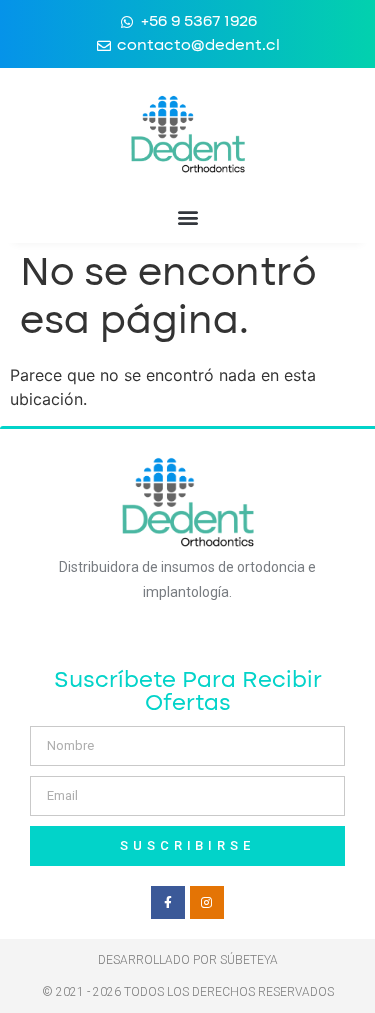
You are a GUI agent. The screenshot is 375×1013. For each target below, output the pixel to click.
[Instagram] (207, 903)
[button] (187, 216)
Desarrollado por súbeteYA (188, 960)
